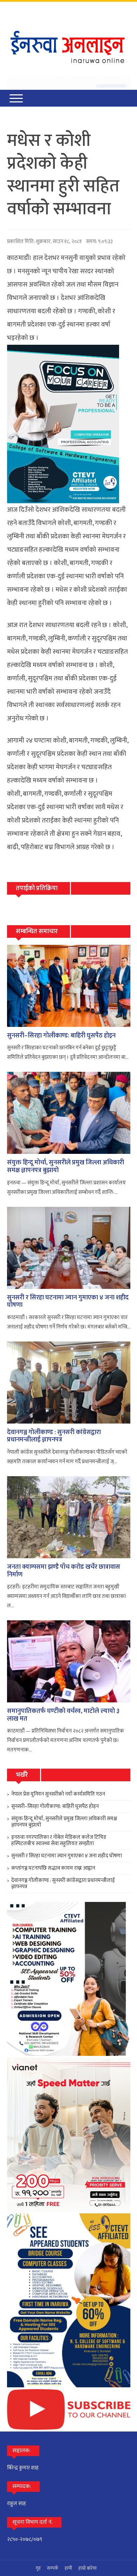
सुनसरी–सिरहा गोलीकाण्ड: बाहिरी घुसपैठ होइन (61, 1036)
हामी (68, 2568)
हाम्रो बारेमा (87, 2568)
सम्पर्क (53, 2568)
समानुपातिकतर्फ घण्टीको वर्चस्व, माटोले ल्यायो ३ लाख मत (63, 1715)
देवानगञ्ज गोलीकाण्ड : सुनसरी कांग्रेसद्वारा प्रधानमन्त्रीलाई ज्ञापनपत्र (54, 1436)
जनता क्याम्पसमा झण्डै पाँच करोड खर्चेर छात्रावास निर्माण (64, 1571)
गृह (38, 2568)
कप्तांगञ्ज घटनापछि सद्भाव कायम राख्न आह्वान (53, 1868)
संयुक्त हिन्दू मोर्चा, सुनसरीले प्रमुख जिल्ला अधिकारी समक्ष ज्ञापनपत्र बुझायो (66, 1166)
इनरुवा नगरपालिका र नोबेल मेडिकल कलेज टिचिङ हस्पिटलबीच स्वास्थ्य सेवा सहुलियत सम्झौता (59, 1840)
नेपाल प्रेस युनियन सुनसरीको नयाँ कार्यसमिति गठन (58, 1794)
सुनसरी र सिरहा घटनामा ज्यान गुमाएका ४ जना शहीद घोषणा (68, 1302)
